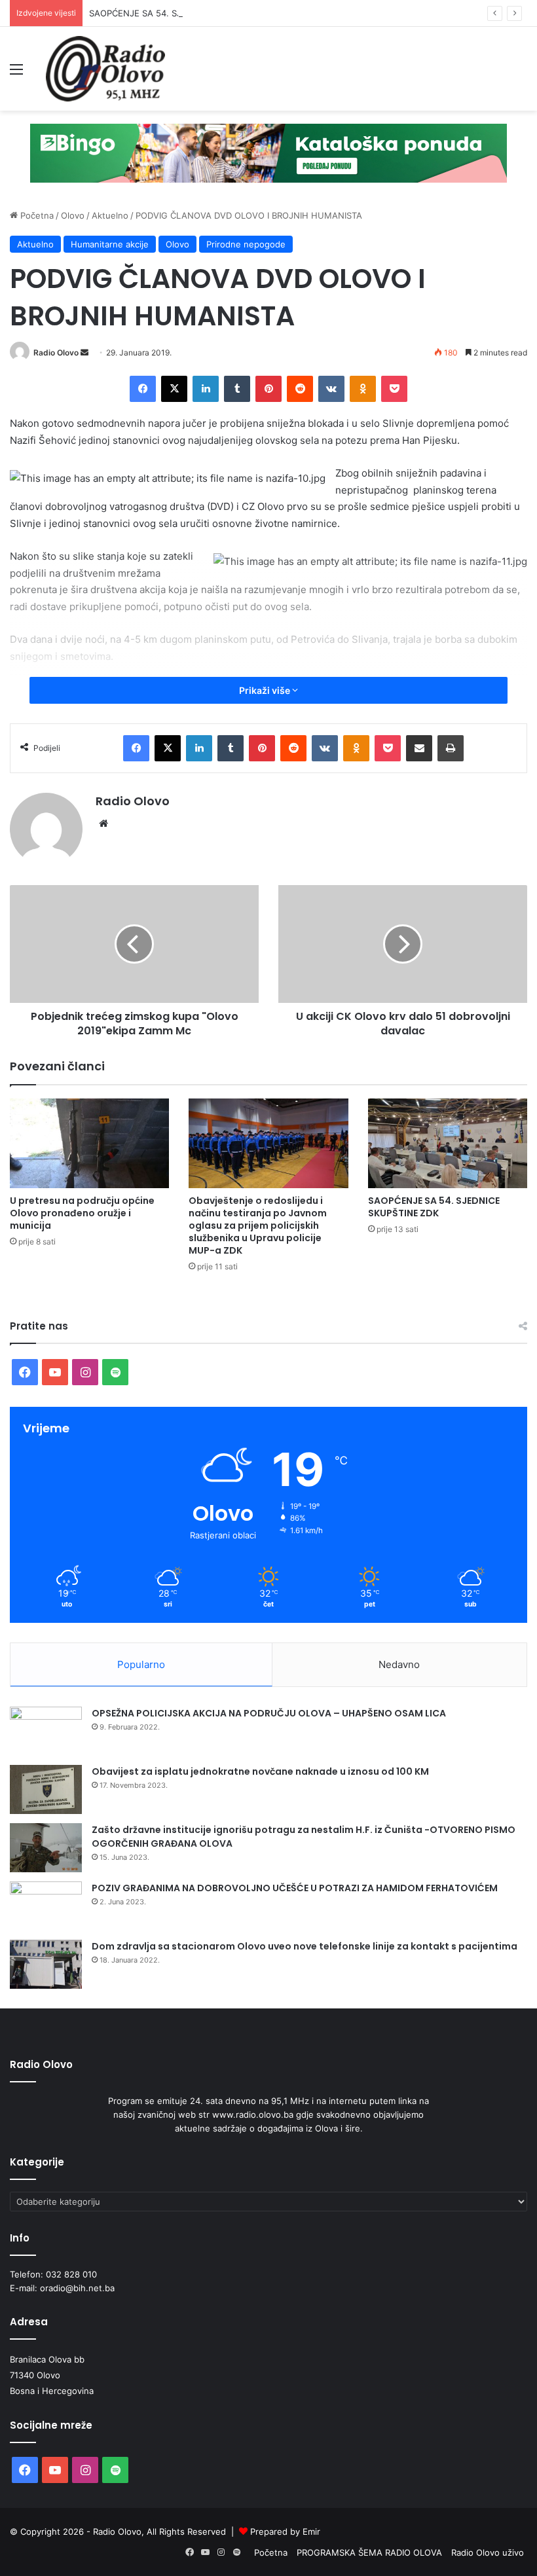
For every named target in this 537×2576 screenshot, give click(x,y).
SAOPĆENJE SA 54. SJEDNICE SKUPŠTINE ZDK (185, 13)
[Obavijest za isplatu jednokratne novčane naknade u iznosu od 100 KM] (46, 1789)
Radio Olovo (56, 353)
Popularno (141, 1664)
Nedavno (399, 1664)
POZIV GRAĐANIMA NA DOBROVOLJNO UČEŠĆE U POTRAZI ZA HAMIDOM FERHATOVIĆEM (295, 1888)
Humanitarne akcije (110, 244)
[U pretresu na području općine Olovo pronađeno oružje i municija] (89, 1143)
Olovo (73, 215)
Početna (36, 215)
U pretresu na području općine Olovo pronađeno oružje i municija (82, 1213)
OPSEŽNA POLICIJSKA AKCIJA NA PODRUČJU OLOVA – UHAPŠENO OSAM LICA (269, 1713)
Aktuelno (110, 215)
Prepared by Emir (285, 2531)
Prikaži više (266, 690)
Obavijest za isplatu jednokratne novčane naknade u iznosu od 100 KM (260, 1771)
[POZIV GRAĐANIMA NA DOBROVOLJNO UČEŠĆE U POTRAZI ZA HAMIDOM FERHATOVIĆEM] (46, 1906)
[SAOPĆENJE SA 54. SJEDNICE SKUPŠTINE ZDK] (448, 1143)
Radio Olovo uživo (488, 2552)
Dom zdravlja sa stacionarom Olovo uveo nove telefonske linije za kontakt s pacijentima (305, 1946)
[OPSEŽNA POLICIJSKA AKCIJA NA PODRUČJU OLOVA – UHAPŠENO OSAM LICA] (46, 1731)
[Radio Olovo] (105, 69)
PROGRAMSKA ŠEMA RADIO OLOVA (369, 2552)
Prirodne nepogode (246, 244)
